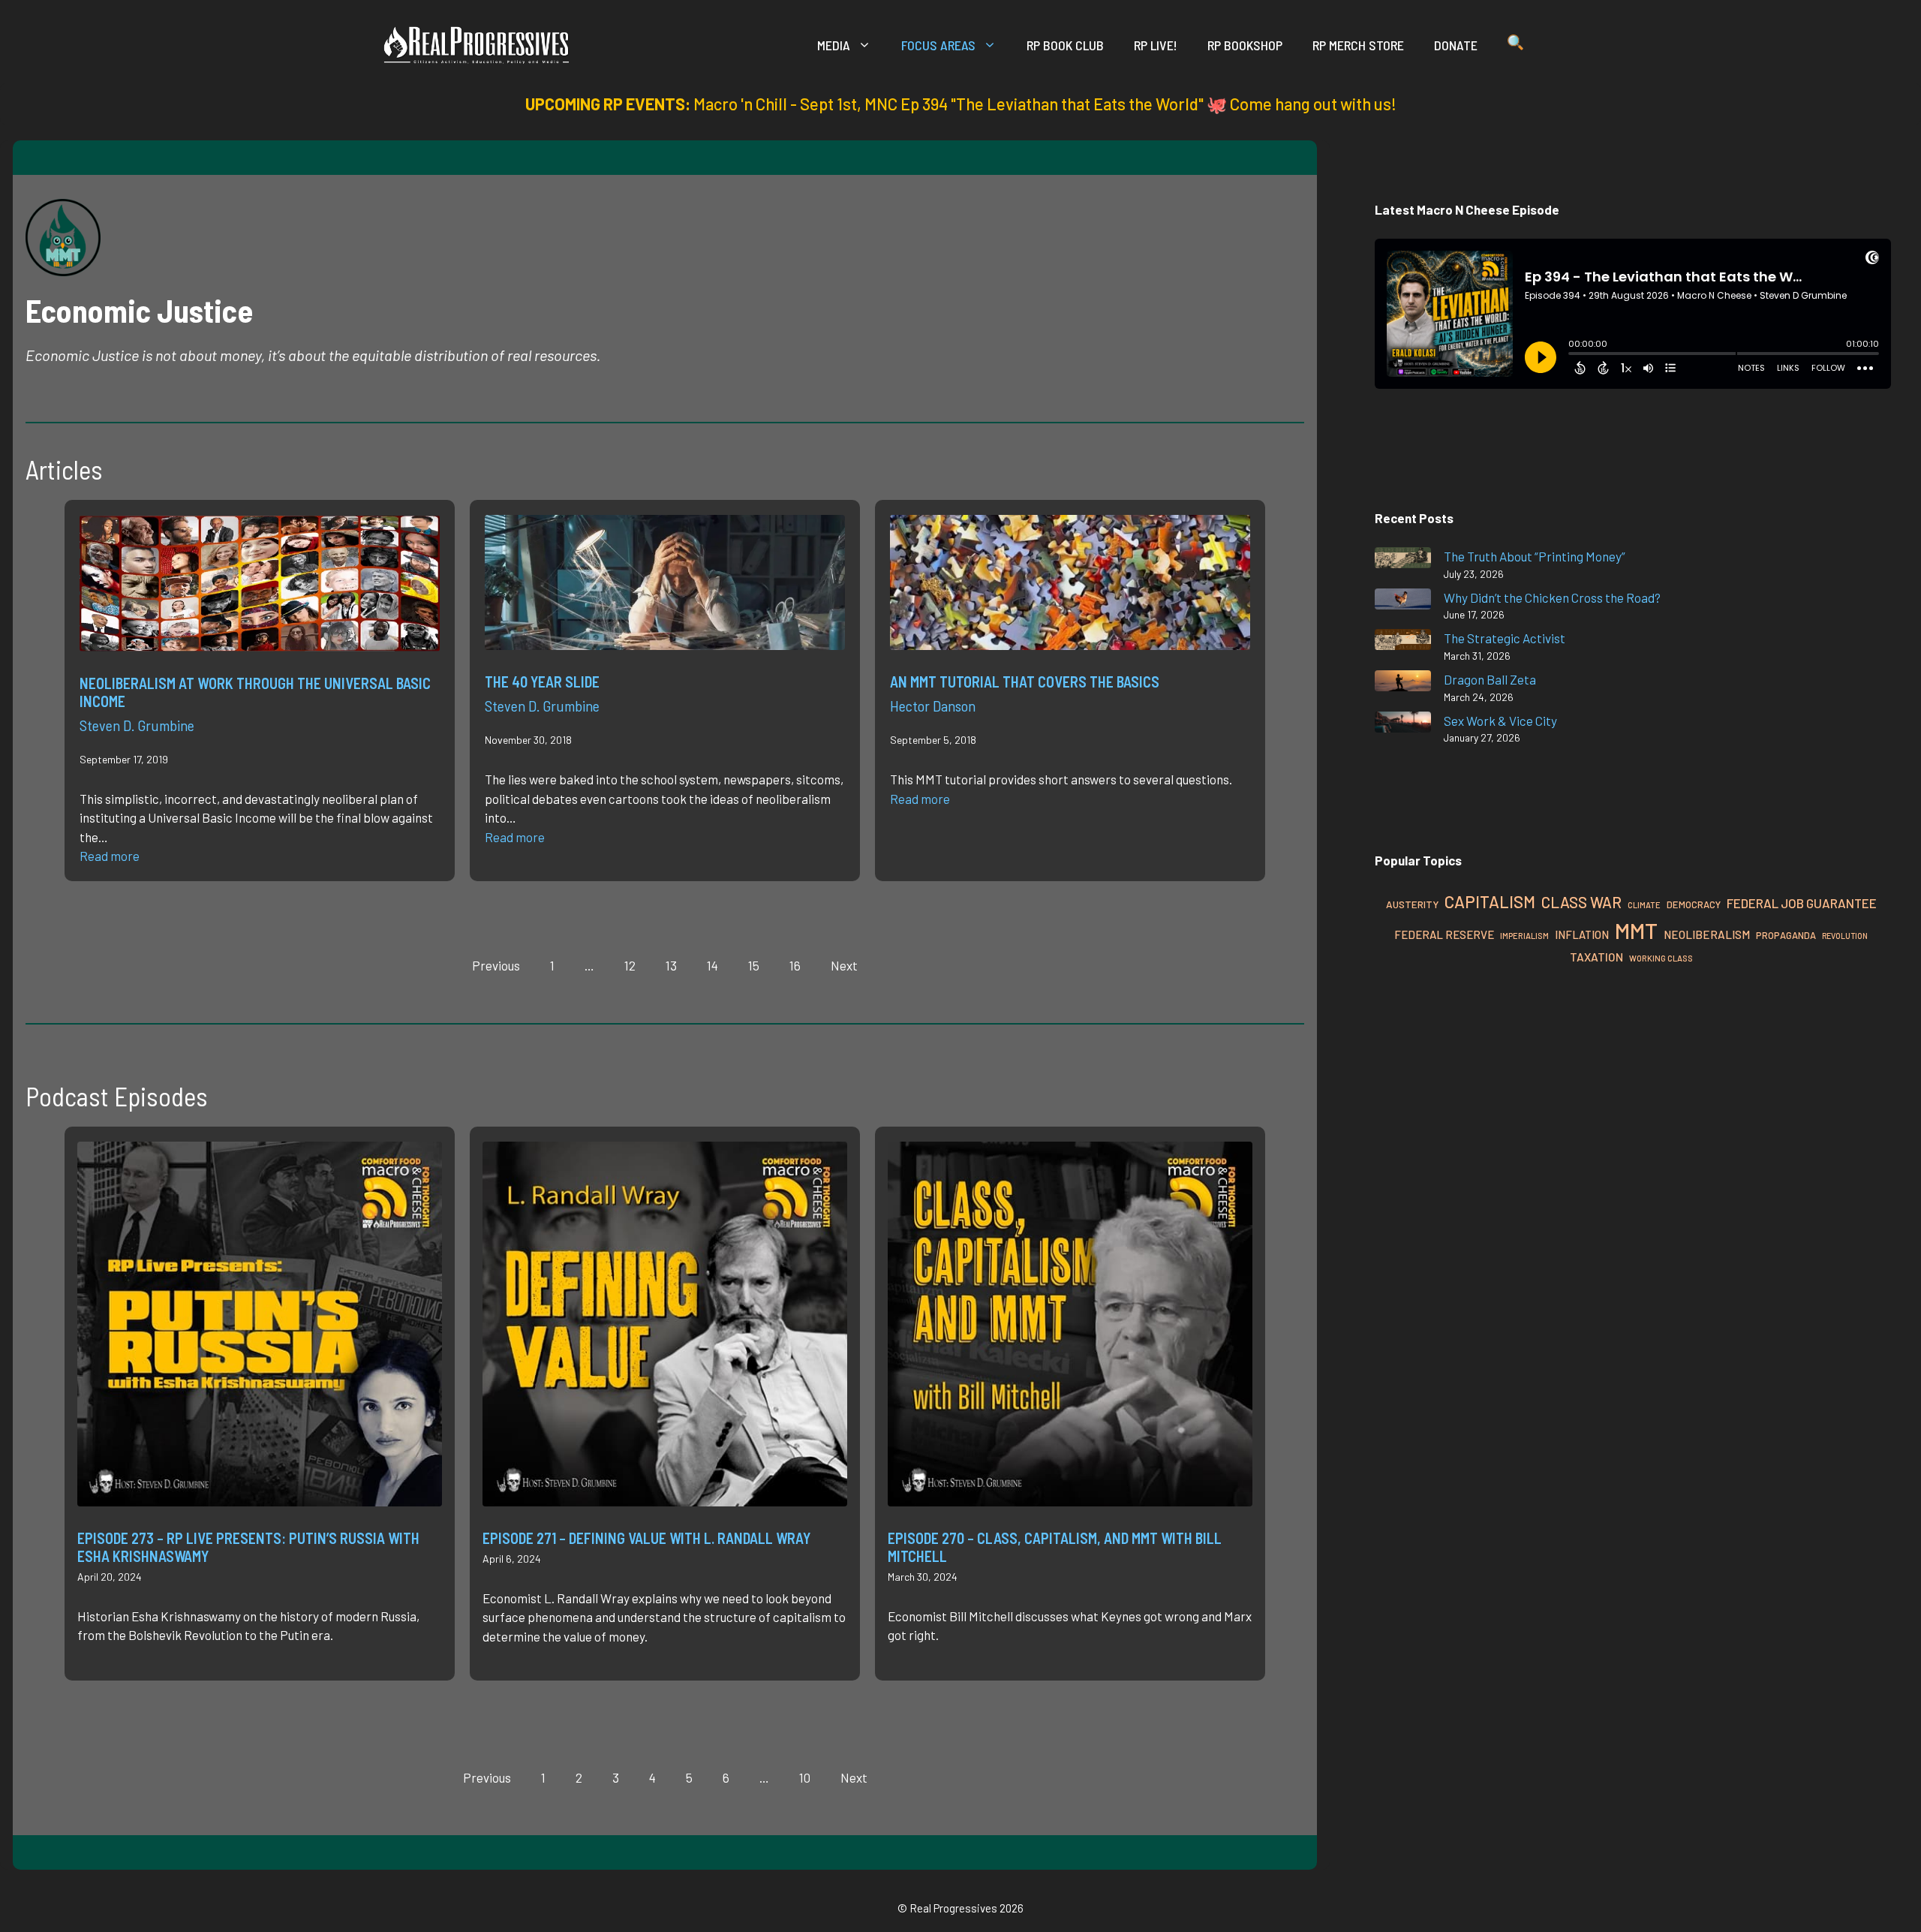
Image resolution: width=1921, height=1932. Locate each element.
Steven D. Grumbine (137, 725)
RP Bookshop (1245, 45)
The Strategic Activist (1505, 638)
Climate (1644, 905)
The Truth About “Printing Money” (1535, 556)
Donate (1456, 45)
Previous (496, 965)
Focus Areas (938, 45)
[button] (1515, 45)
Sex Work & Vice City (1500, 721)
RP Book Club (1065, 45)
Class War (1581, 902)
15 (754, 965)
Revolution (1845, 936)
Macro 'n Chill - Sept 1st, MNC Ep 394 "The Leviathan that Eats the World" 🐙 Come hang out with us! (1045, 104)
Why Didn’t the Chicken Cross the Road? (1552, 597)
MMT (1636, 930)
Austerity (1412, 904)
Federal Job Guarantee (1802, 903)
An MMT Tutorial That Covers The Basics (1025, 682)
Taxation (1596, 957)
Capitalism (1490, 901)
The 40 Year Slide (542, 682)
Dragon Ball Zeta (1490, 679)
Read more (110, 856)
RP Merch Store (1358, 45)
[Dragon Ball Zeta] (1403, 683)
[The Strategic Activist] (1403, 642)
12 (630, 965)
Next (844, 965)
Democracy (1694, 904)
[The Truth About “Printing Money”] (1403, 560)
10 (805, 1777)
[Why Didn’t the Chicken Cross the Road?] (1403, 602)
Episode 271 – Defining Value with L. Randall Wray (646, 1538)
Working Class (1661, 958)
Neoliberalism (1707, 934)
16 (795, 965)
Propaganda (1786, 935)
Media (834, 45)
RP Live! (1156, 45)
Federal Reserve (1444, 934)
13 (671, 965)
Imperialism (1524, 936)
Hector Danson (933, 706)
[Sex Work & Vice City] (1403, 725)
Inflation (1582, 934)
